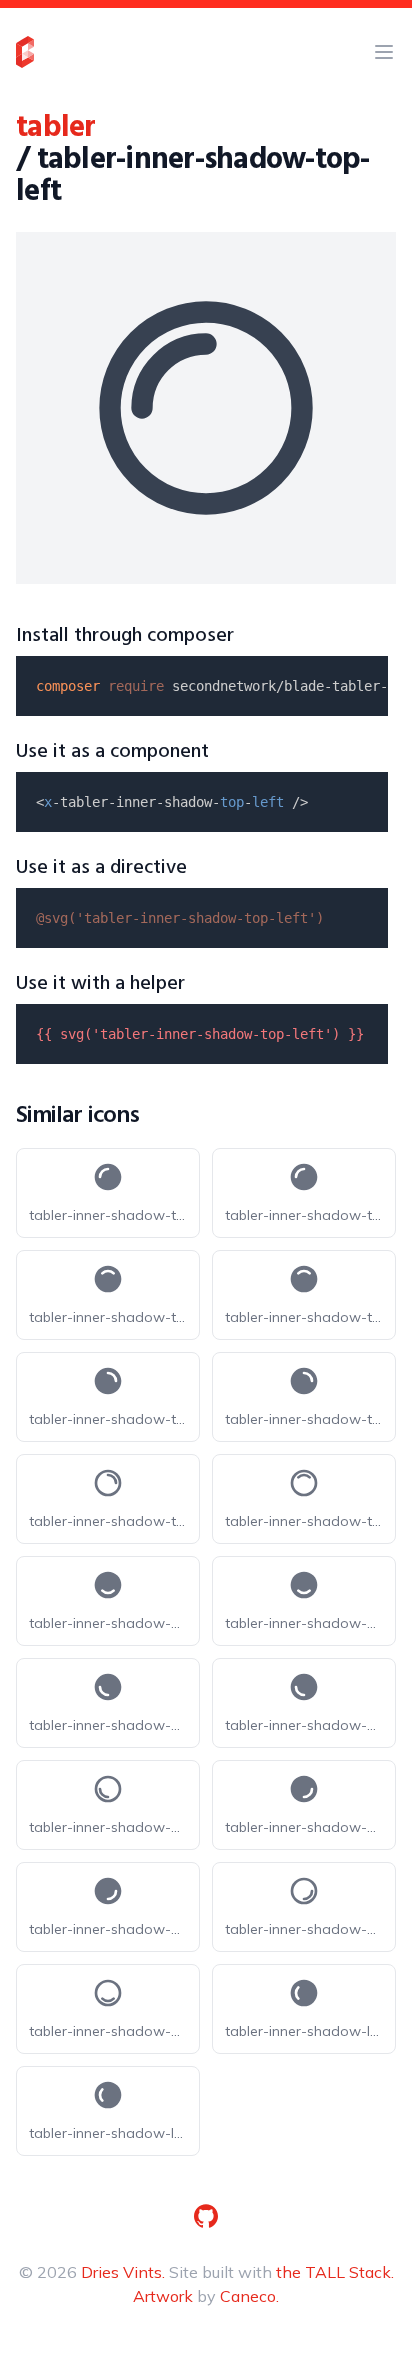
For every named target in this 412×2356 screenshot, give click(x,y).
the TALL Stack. (335, 2272)
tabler (56, 128)
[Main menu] (384, 52)
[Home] (25, 52)
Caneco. (249, 2296)
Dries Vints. (123, 2272)
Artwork (163, 2296)
